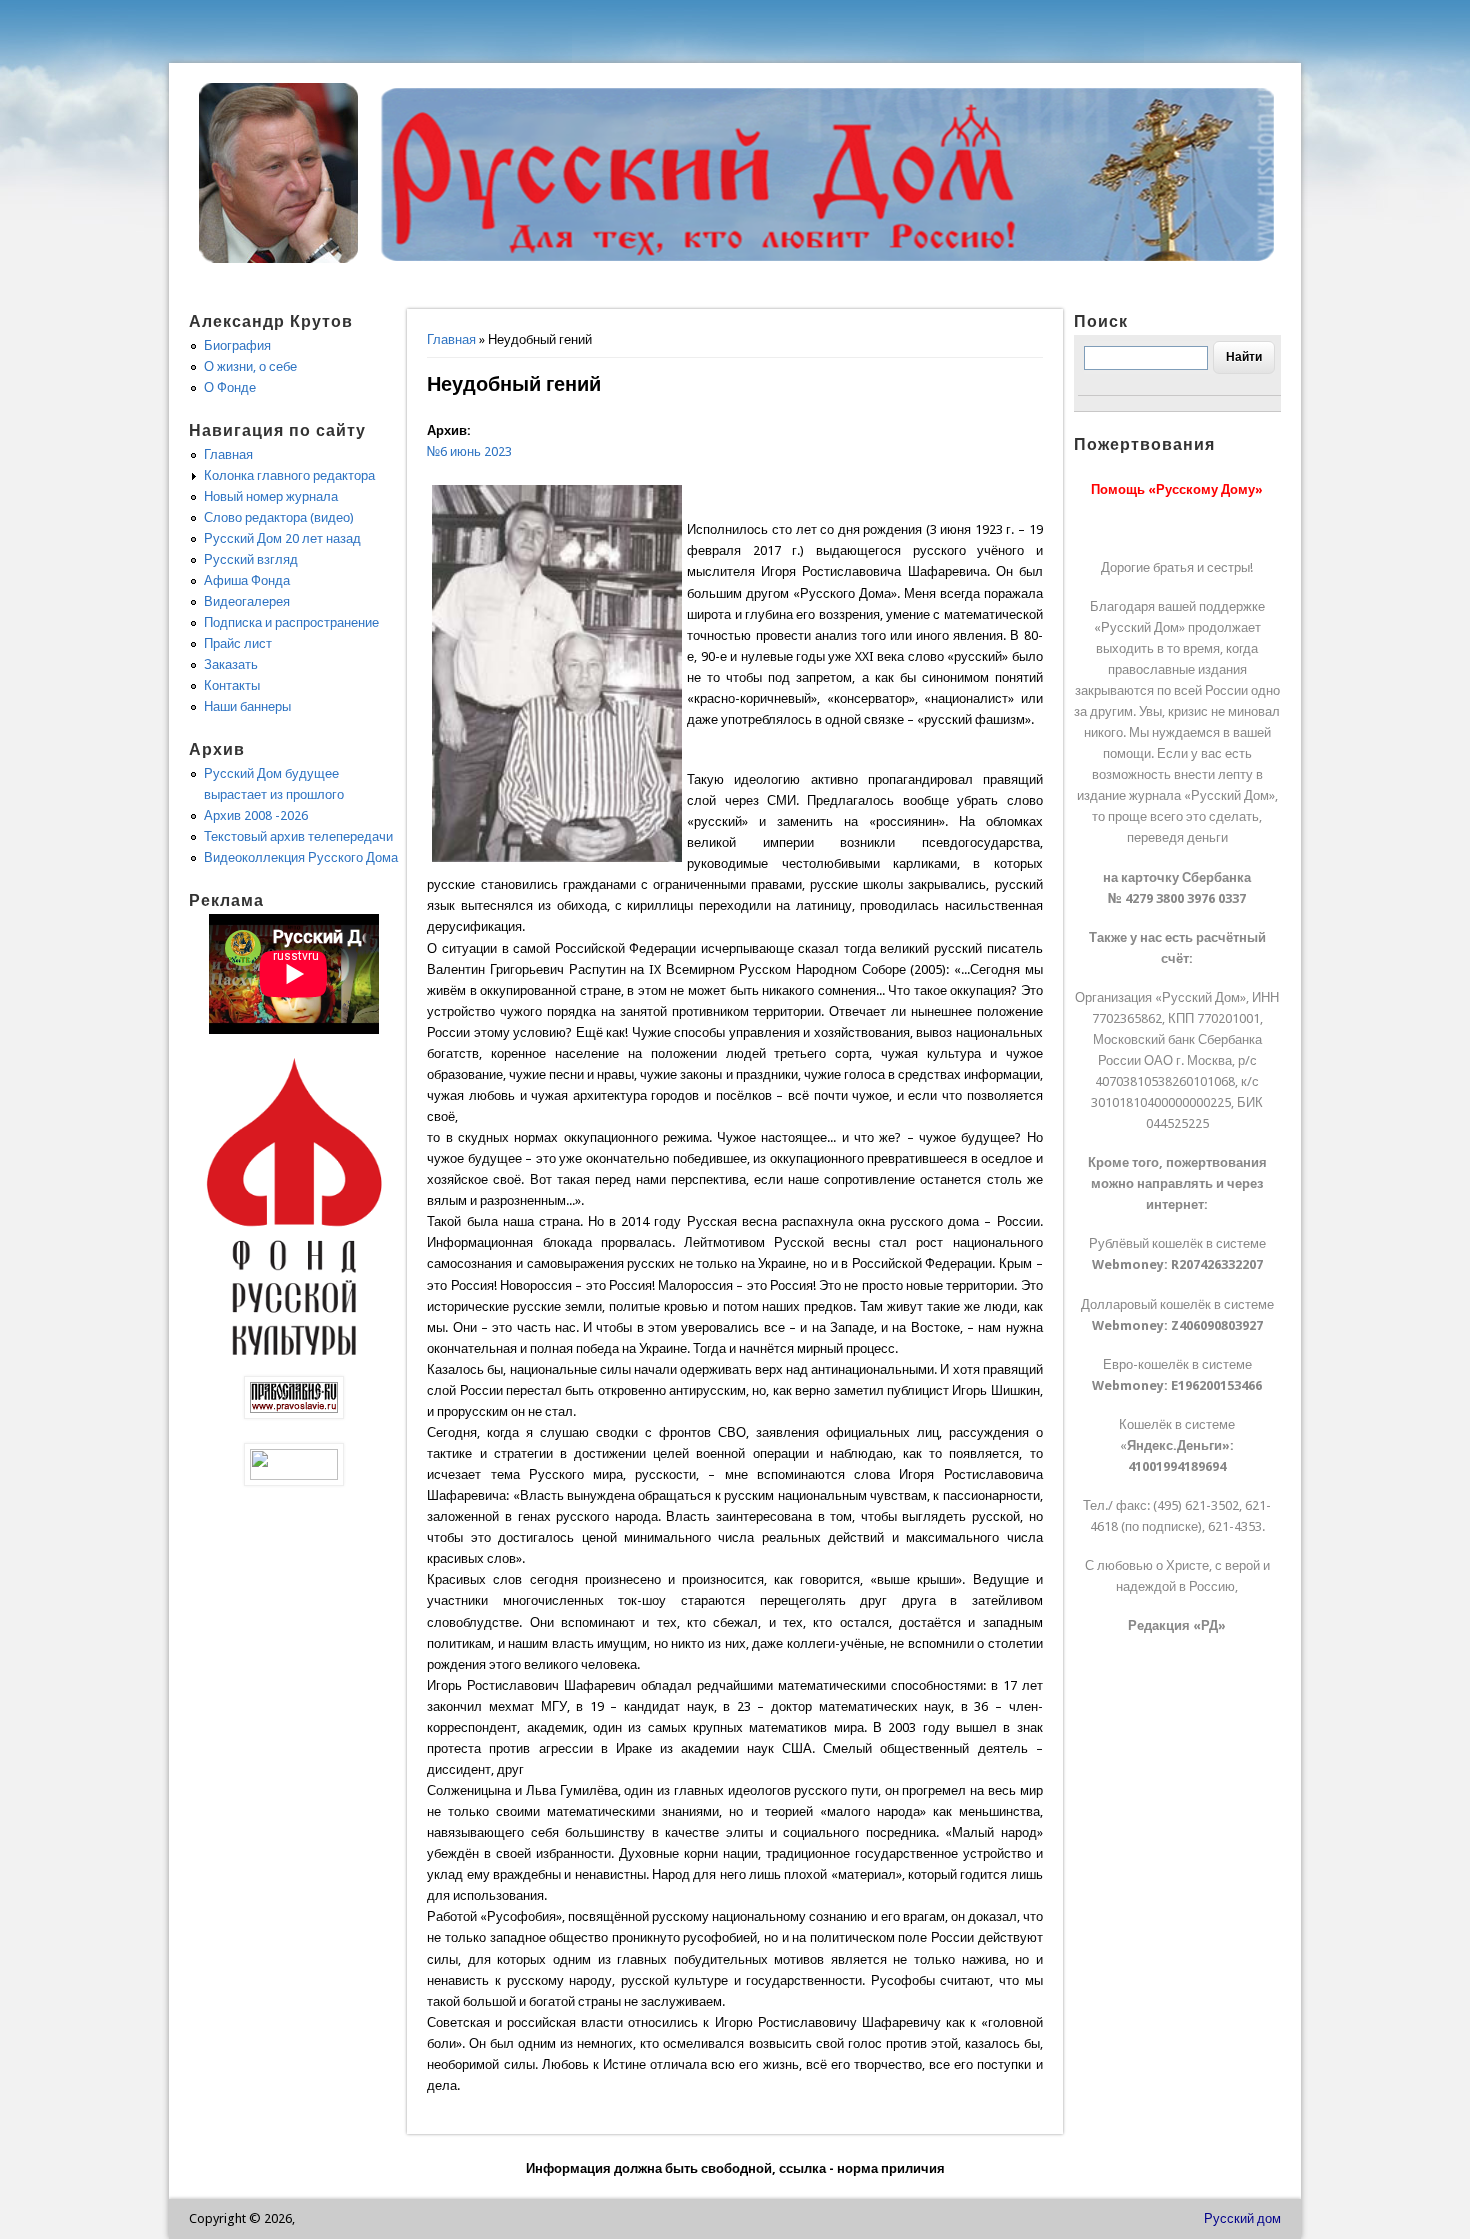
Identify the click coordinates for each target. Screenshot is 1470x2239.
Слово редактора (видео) (279, 517)
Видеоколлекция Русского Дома (301, 857)
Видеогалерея (247, 601)
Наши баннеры (247, 706)
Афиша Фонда (247, 580)
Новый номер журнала (271, 496)
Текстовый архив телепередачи (298, 836)
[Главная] (279, 258)
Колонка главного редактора (289, 475)
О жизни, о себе (250, 366)
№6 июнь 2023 (469, 451)
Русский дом (1242, 2218)
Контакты (232, 685)
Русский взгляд (251, 559)
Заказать (231, 664)
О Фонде (230, 387)
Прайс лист (238, 643)
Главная (451, 339)
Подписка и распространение (291, 622)
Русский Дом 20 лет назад (282, 538)
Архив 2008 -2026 (256, 815)
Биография (237, 345)
